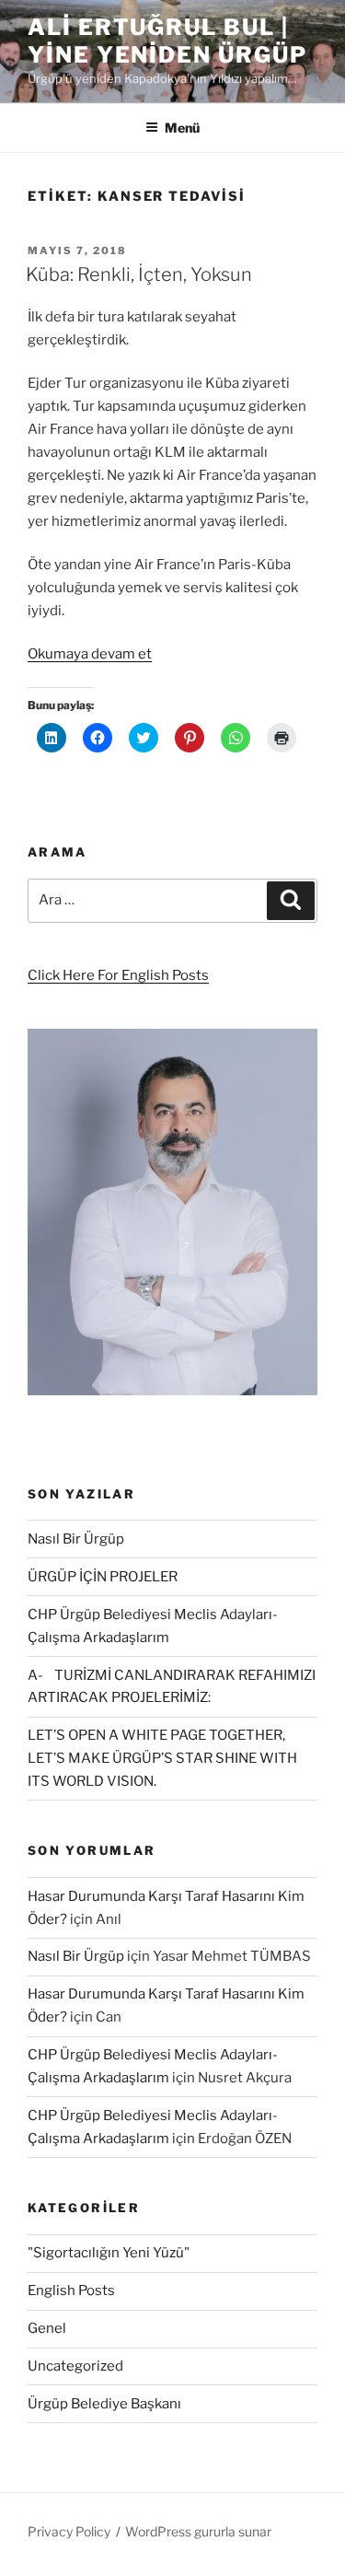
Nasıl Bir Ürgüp (76, 1539)
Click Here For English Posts (118, 975)
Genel (47, 2328)
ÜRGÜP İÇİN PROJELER (103, 1577)
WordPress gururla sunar (198, 2531)
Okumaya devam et (90, 654)
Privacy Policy (69, 2531)
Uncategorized (75, 2366)
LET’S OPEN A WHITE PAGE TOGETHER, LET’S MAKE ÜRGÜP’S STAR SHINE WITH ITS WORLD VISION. (162, 1758)
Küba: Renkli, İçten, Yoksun (139, 274)
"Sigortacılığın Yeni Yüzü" (109, 2253)
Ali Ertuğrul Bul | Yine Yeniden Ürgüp (167, 41)
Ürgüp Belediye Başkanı (104, 2404)
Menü (182, 128)
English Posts (71, 2290)
